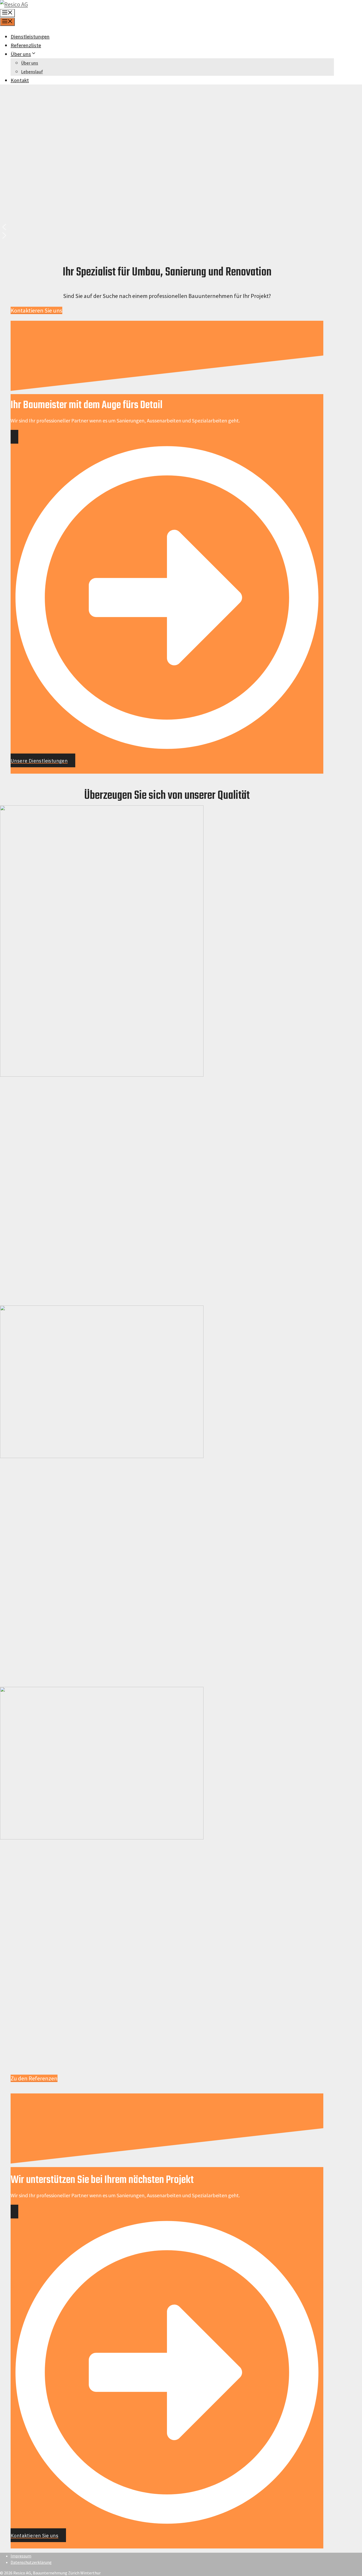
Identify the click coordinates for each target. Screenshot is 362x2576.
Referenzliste (26, 45)
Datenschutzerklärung (31, 2562)
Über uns (21, 54)
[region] (167, 165)
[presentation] (102, 1075)
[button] (167, 227)
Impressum (21, 2556)
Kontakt (20, 80)
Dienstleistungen (30, 36)
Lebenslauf (32, 72)
